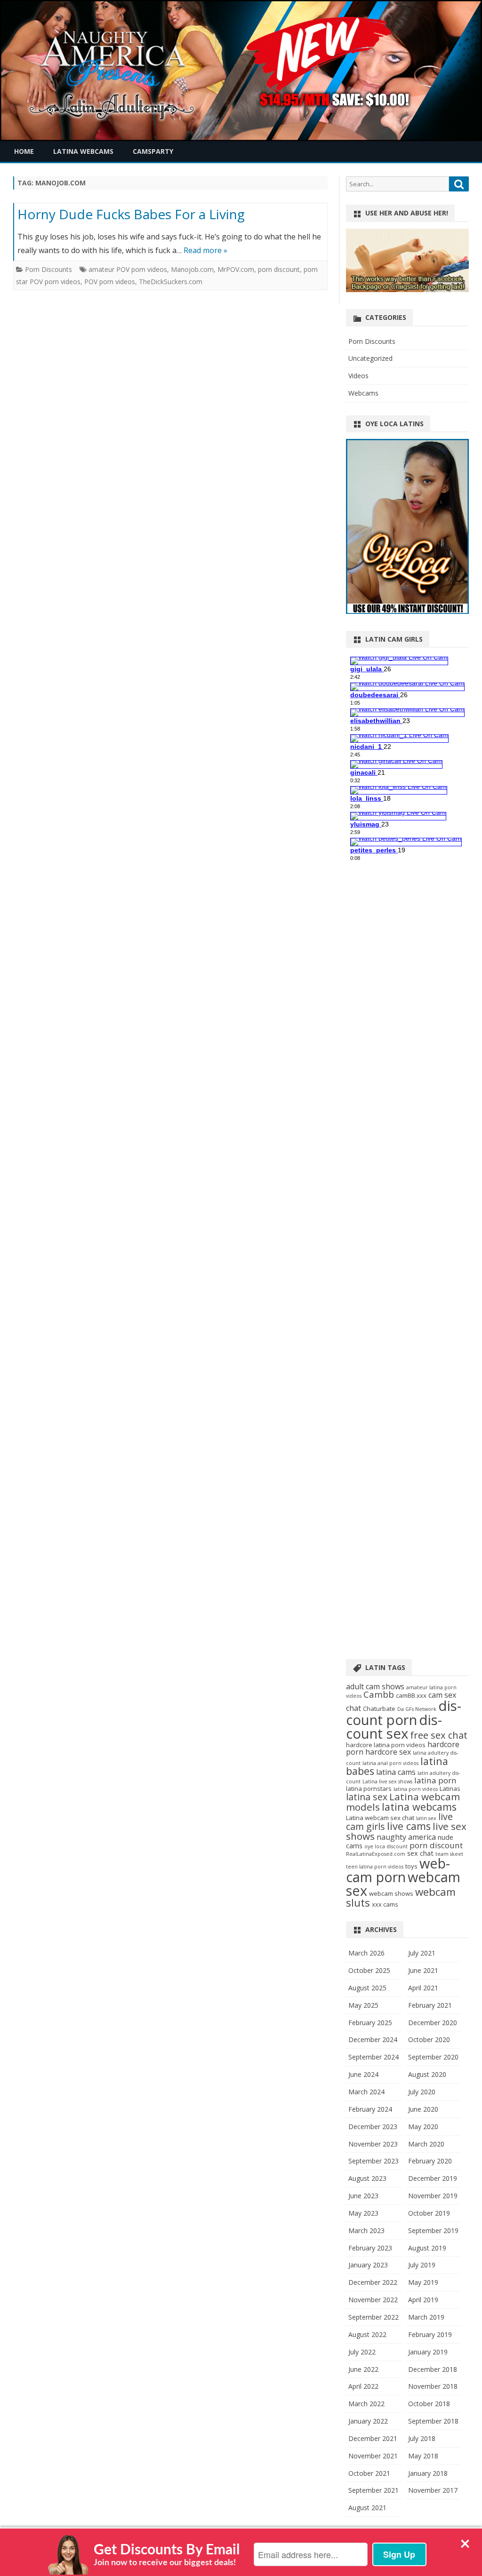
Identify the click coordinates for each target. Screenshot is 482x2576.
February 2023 (370, 2248)
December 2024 (373, 2039)
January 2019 (428, 2352)
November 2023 (373, 2144)
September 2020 (433, 2057)
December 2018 (433, 2369)
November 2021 (373, 2456)
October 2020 (429, 2039)
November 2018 (433, 2386)
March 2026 (366, 1953)
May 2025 (363, 2005)
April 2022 (363, 2386)
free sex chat (439, 1735)
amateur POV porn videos (128, 269)
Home (24, 151)
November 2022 (373, 2300)
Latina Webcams (83, 151)
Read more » (205, 250)
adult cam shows (375, 1686)
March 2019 (426, 2317)
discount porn (404, 1713)
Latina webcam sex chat (380, 1818)
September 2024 (374, 2057)
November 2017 (433, 2490)
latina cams (396, 1772)
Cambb (379, 1694)
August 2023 (367, 2178)
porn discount (279, 269)
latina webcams (419, 1807)
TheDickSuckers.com (171, 282)
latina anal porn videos (390, 1763)
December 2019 (433, 2178)
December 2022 (373, 2282)
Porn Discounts (48, 269)
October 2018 (429, 2404)
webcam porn (398, 1870)
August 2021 (367, 2508)
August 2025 (367, 1988)
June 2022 (363, 2369)
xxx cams (385, 1904)
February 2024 (370, 2109)
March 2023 (366, 2230)
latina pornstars (369, 1789)
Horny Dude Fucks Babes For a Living (131, 214)
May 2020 (423, 2127)
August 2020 (427, 2074)
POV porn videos (110, 282)
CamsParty (153, 151)
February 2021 (430, 2005)
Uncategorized (370, 358)
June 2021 (423, 1970)
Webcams (363, 393)
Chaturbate (379, 1709)
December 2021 (373, 2438)
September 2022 (374, 2317)
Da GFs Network (417, 1709)
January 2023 (368, 2265)
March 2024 (366, 2092)
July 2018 (422, 2438)
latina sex (367, 1797)
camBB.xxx (411, 1695)
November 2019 (433, 2196)
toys (411, 1866)
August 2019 (427, 2248)
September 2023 (374, 2161)
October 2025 (369, 1970)
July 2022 (362, 2352)
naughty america (406, 1837)
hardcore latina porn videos (386, 1745)
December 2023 (373, 2127)
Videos (358, 376)
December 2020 (433, 2023)
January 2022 (368, 2421)
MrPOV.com (236, 269)
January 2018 (428, 2473)
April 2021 (423, 1988)
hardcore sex (388, 1752)
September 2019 (433, 2230)
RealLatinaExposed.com (376, 1854)
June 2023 (363, 2196)
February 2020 (430, 2161)
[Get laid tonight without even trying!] (407, 290)
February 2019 (430, 2334)
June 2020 (423, 2109)
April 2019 (423, 2300)
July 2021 (422, 1953)
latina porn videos (416, 1789)
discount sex (394, 1727)
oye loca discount (386, 1846)
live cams (409, 1826)
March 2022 (366, 2404)
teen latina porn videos (375, 1867)
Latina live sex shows (387, 1781)
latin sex (426, 1818)
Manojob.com (192, 269)
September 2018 (433, 2421)
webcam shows (391, 1893)
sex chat (420, 1853)
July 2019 (422, 2265)
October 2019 (429, 2213)
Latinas (450, 1789)
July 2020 (422, 2092)
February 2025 (370, 2023)
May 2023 (363, 2213)
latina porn (435, 1780)
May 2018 (423, 2456)
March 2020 (426, 2144)
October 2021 (369, 2473)
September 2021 (374, 2490)
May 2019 (423, 2282)
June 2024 (363, 2074)
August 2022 (367, 2334)
